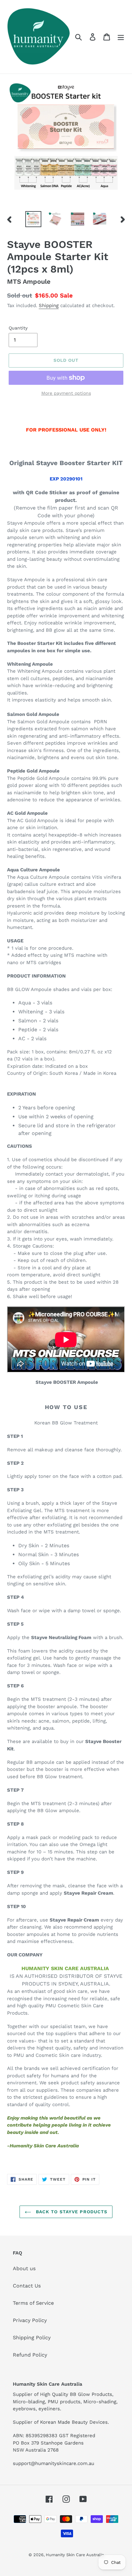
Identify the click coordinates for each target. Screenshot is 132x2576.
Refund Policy (30, 2355)
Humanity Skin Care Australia (75, 2555)
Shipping (49, 305)
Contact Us (27, 2286)
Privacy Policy (30, 2320)
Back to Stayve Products (71, 2212)
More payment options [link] (66, 393)
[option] (33, 219)
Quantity (18, 328)
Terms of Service (33, 2303)
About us (24, 2268)
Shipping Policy (32, 2338)
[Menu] (121, 37)
